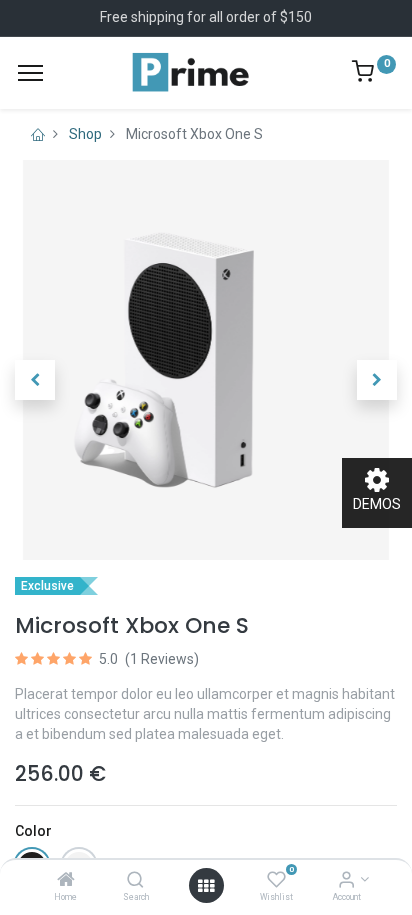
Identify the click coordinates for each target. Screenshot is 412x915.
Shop (85, 134)
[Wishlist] (276, 881)
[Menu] (30, 73)
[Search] (135, 881)
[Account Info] (346, 881)
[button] (35, 380)
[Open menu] (206, 886)
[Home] (66, 881)
